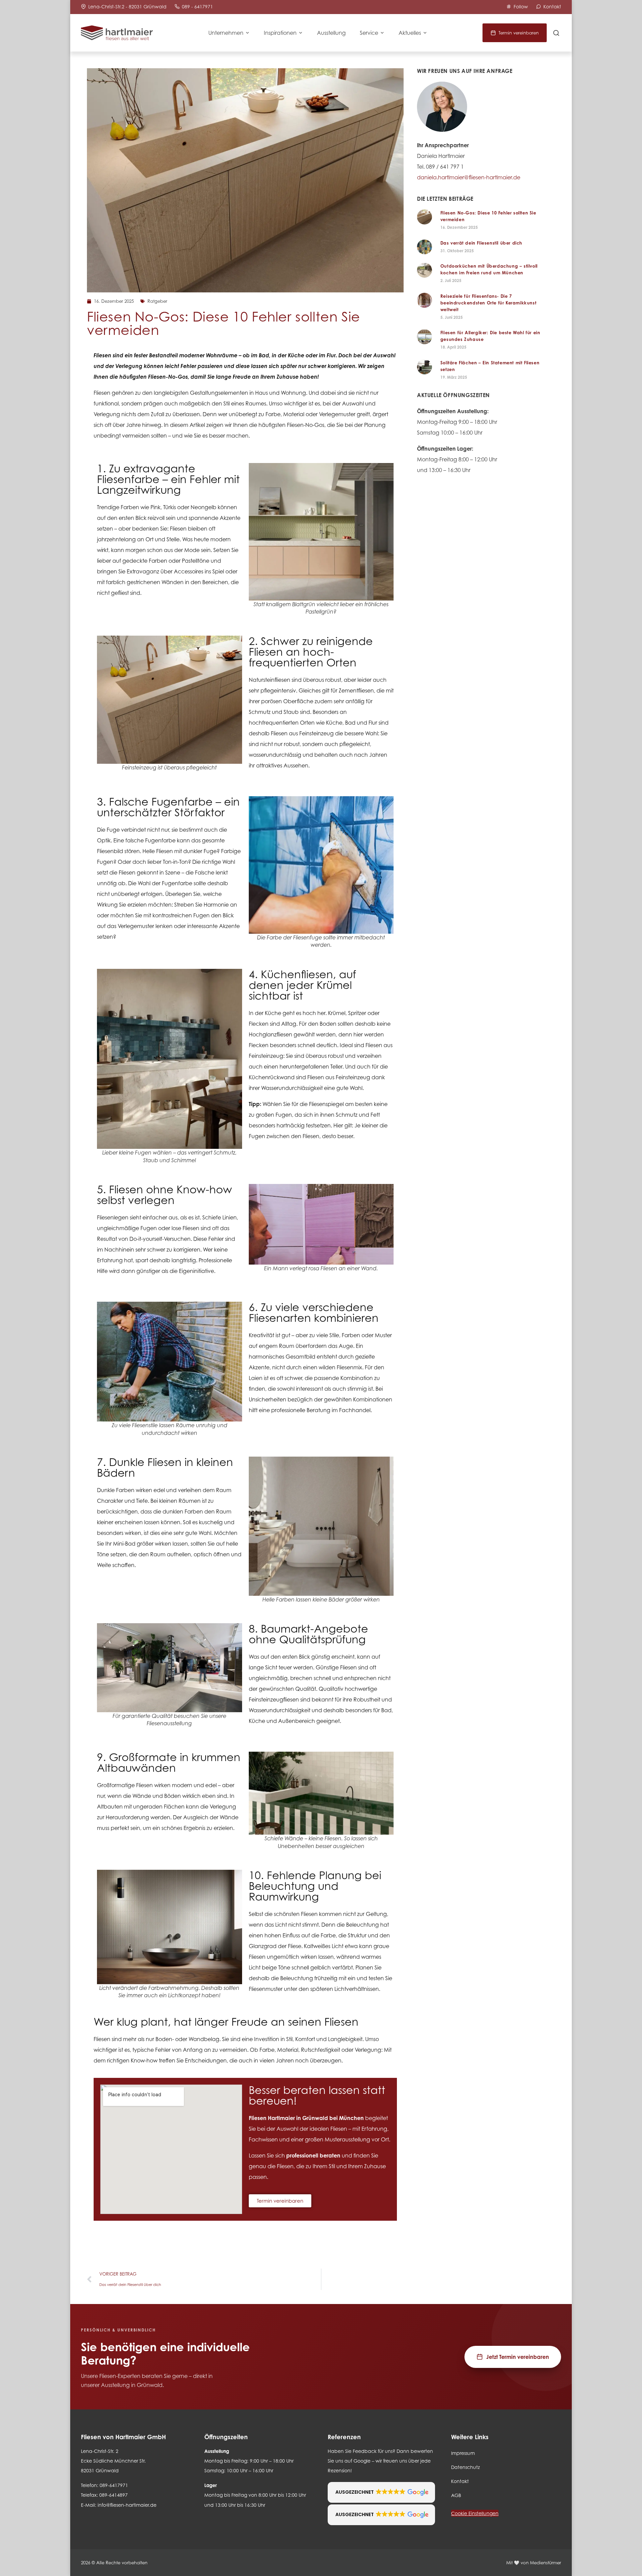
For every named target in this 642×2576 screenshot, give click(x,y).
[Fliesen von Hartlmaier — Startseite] (117, 33)
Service (369, 33)
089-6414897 (114, 2495)
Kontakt (460, 2481)
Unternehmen (226, 33)
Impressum (463, 2453)
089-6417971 (114, 2485)
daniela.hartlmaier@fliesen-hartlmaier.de (469, 177)
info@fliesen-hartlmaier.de (127, 2505)
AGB (456, 2495)
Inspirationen (280, 33)
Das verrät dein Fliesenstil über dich (481, 243)
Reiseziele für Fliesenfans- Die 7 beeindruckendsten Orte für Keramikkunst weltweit (488, 303)
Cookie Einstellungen (475, 2513)
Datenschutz (465, 2467)
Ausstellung (331, 33)
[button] (381, 2492)
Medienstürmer (546, 2563)
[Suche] (556, 33)
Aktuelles (410, 33)
